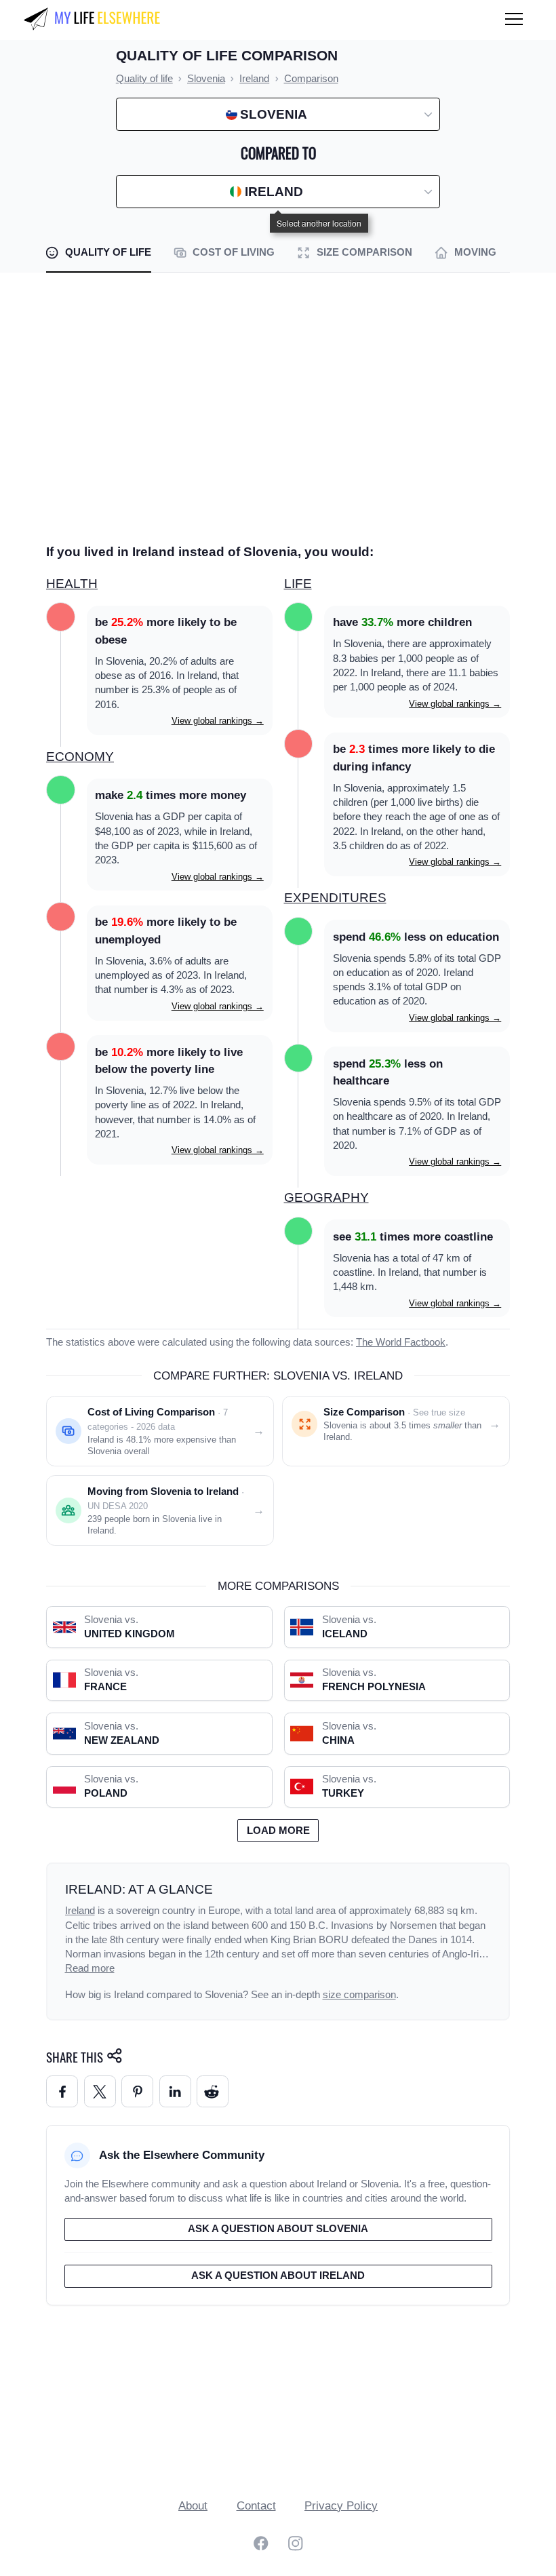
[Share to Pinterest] (137, 2091)
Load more (278, 1831)
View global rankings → (218, 721)
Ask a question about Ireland (278, 2276)
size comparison (359, 1995)
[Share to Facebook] (62, 2091)
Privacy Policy (341, 2506)
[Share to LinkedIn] (175, 2091)
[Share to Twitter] (100, 2091)
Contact (256, 2506)
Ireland (80, 1911)
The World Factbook (401, 1342)
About (193, 2506)
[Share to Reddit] (213, 2091)
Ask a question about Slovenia (278, 2229)
